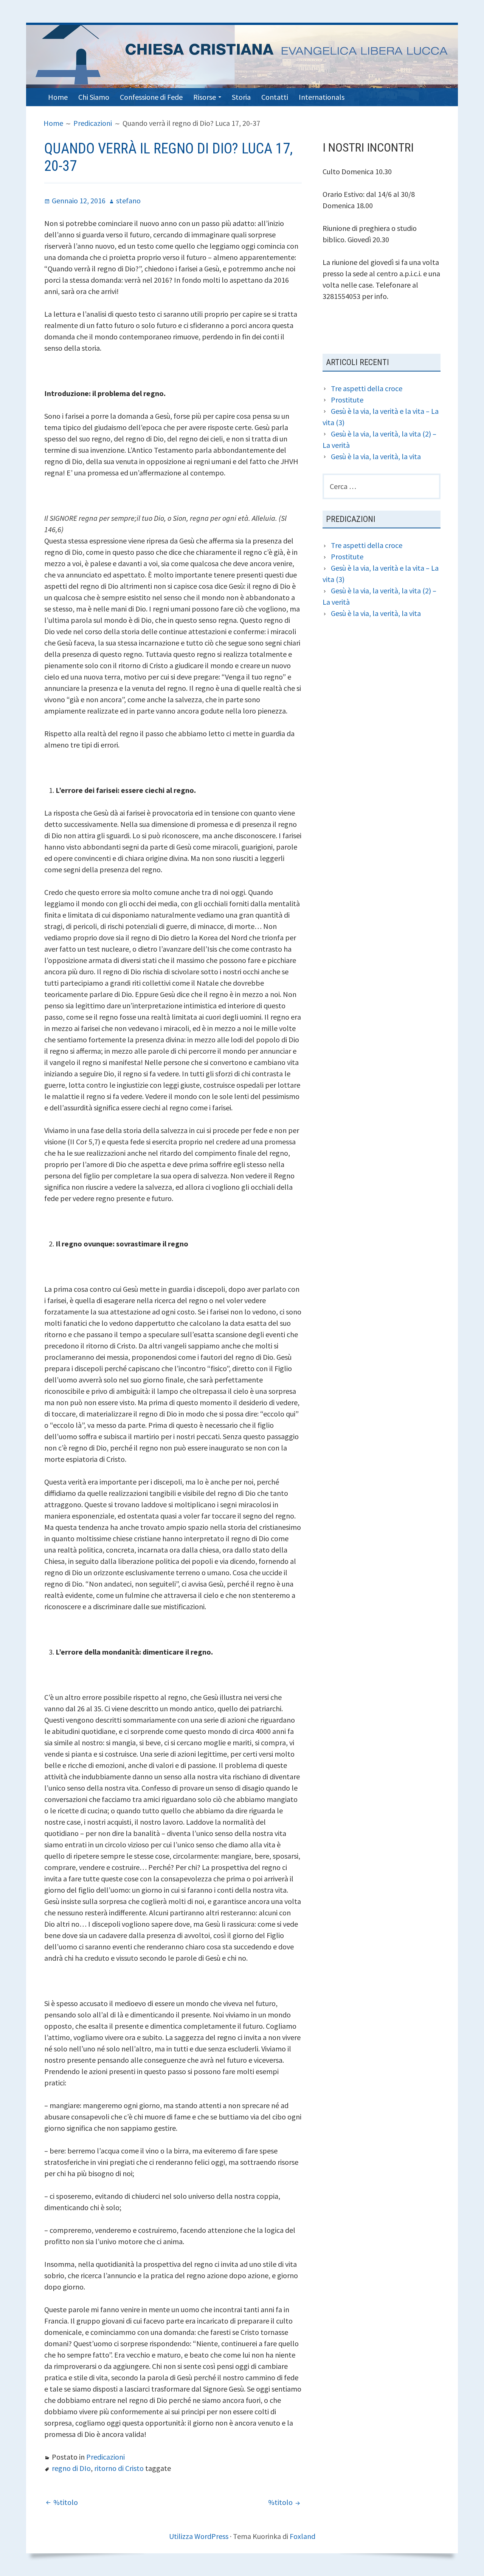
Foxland (302, 2536)
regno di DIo (71, 2468)
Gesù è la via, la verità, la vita (376, 456)
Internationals (322, 97)
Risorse (205, 97)
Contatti (275, 97)
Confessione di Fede (151, 97)
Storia (241, 97)
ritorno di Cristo (119, 2468)
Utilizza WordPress (199, 2536)
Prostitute (347, 400)
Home (58, 97)
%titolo (66, 2502)
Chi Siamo (94, 97)
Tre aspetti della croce (367, 388)
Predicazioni (105, 2457)
